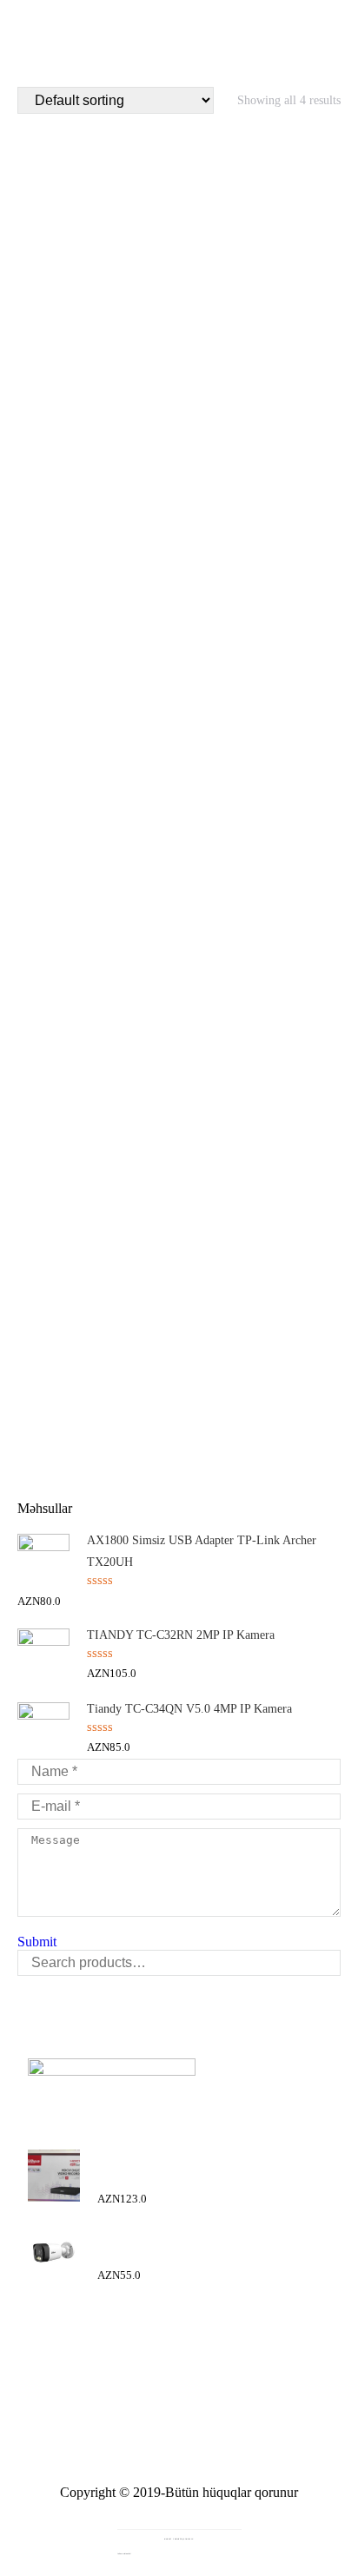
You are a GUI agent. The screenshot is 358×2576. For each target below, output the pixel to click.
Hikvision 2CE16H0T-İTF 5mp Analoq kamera (179, 678)
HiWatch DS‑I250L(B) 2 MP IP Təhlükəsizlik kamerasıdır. (179, 1382)
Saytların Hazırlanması (179, 2508)
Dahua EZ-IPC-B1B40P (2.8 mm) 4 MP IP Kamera (179, 357)
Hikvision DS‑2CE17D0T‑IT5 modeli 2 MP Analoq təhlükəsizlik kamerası (179, 987)
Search (322, 1963)
